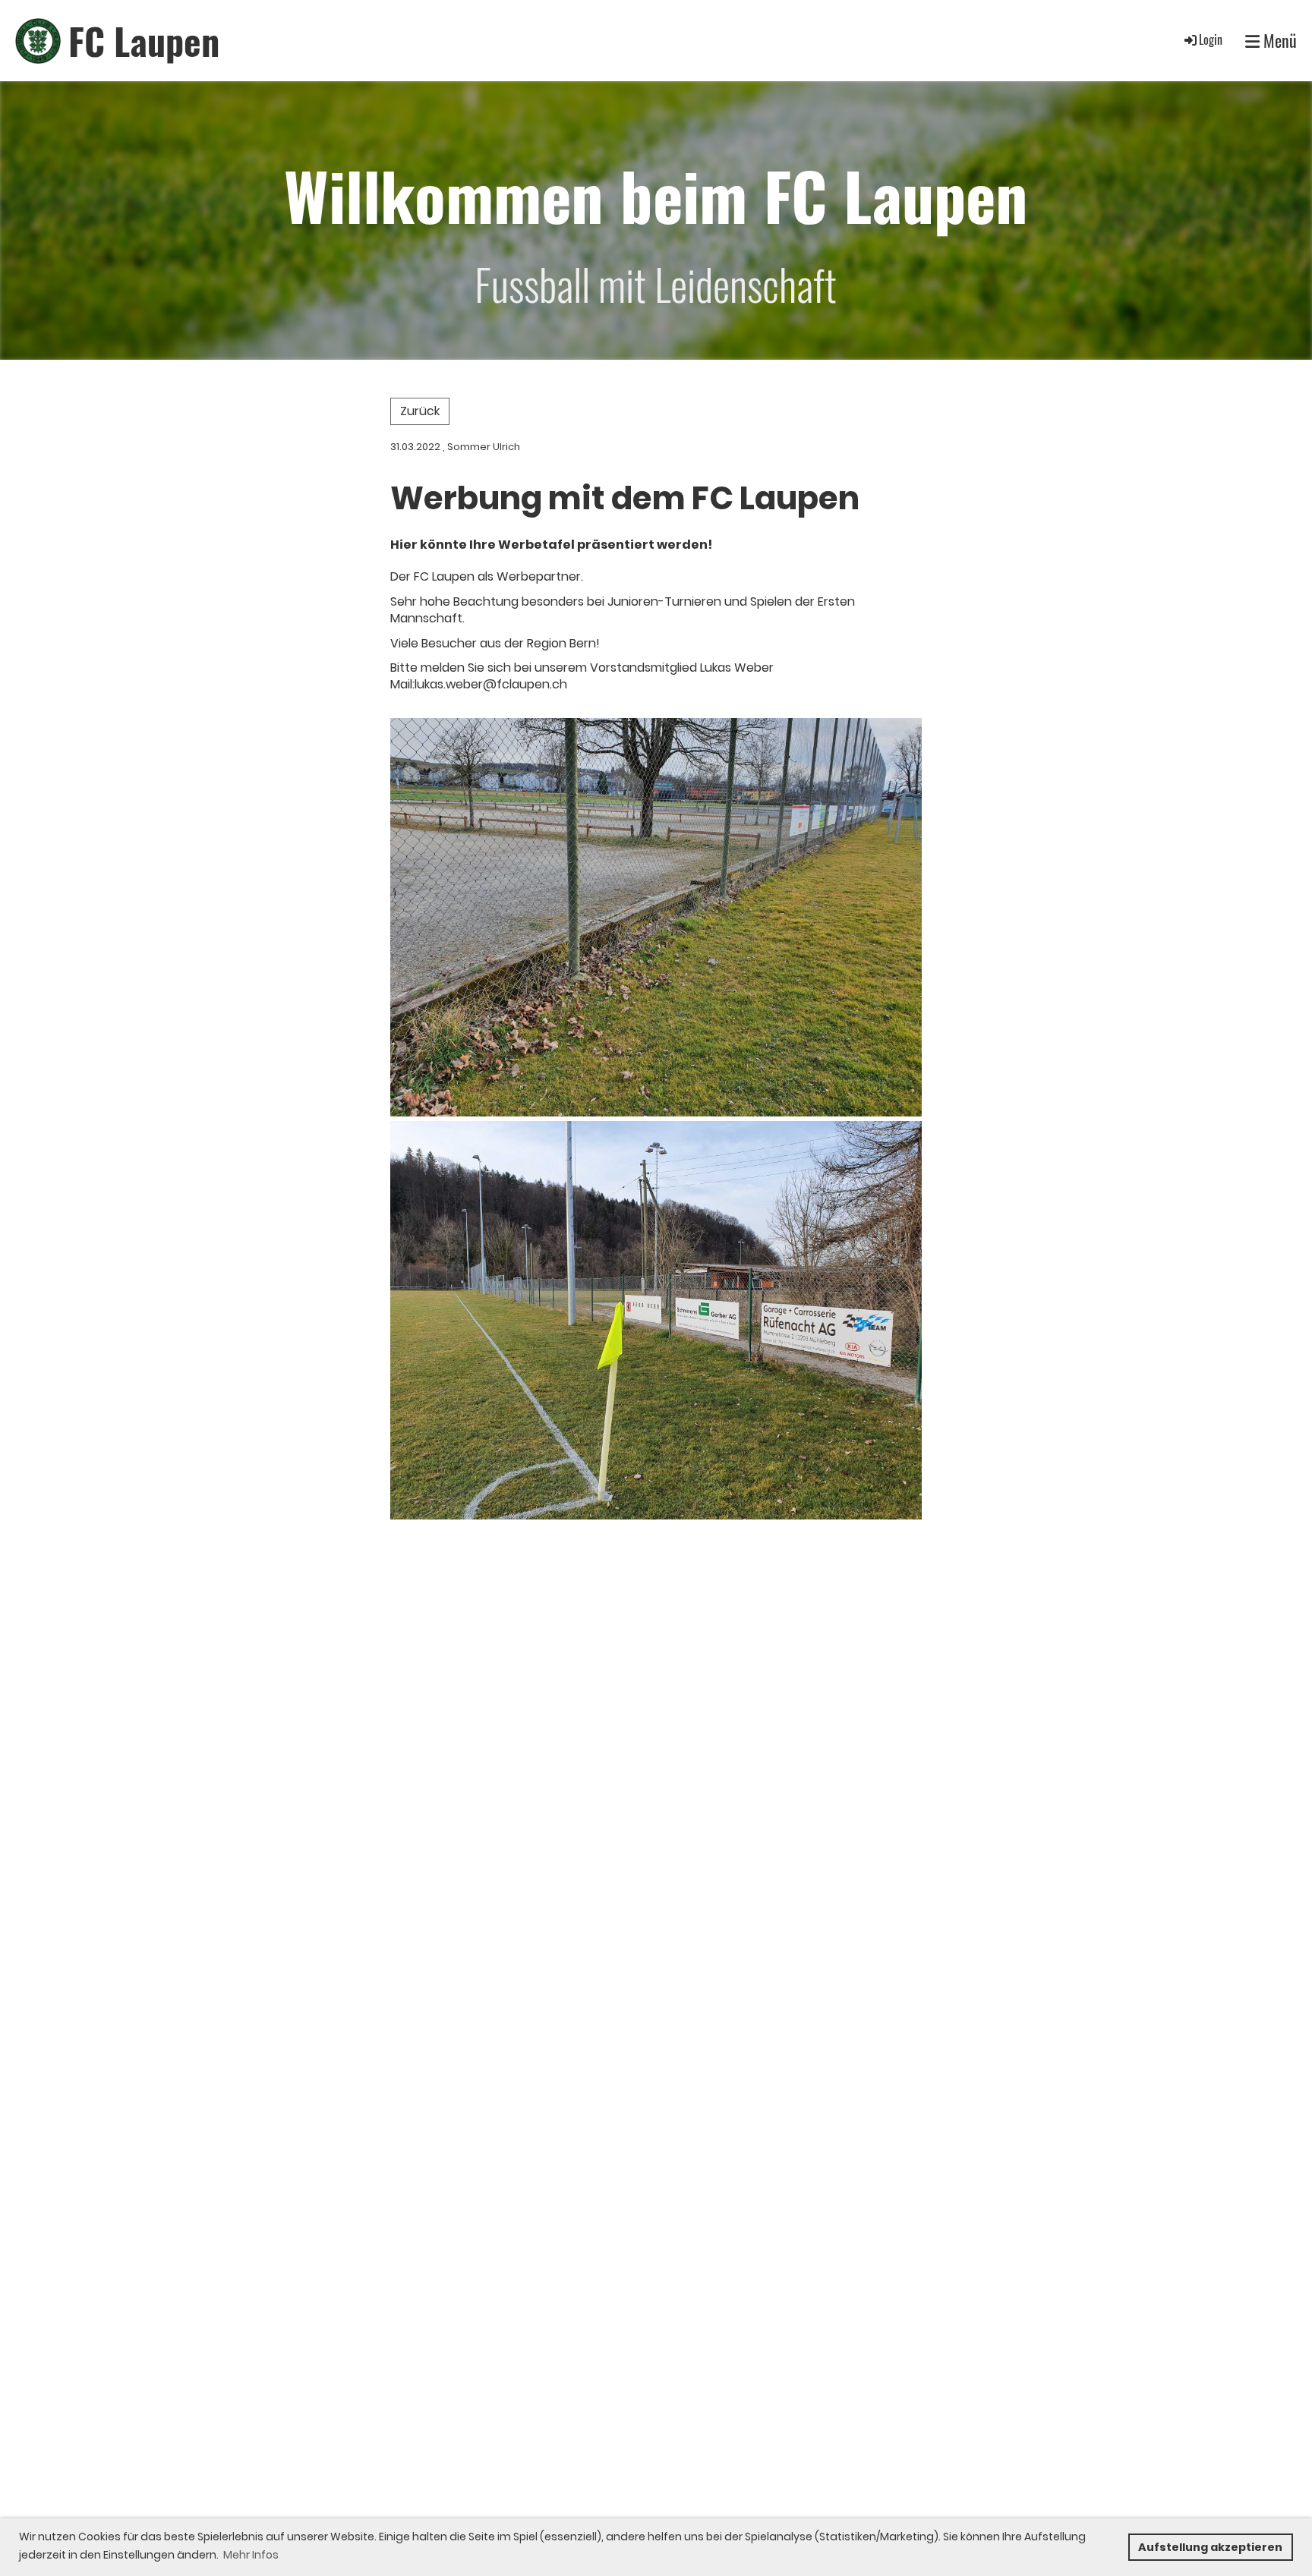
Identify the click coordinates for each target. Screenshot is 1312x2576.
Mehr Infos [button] (251, 2555)
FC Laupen (144, 41)
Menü (1278, 41)
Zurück (420, 411)
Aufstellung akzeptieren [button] (1210, 2547)
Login (1211, 39)
